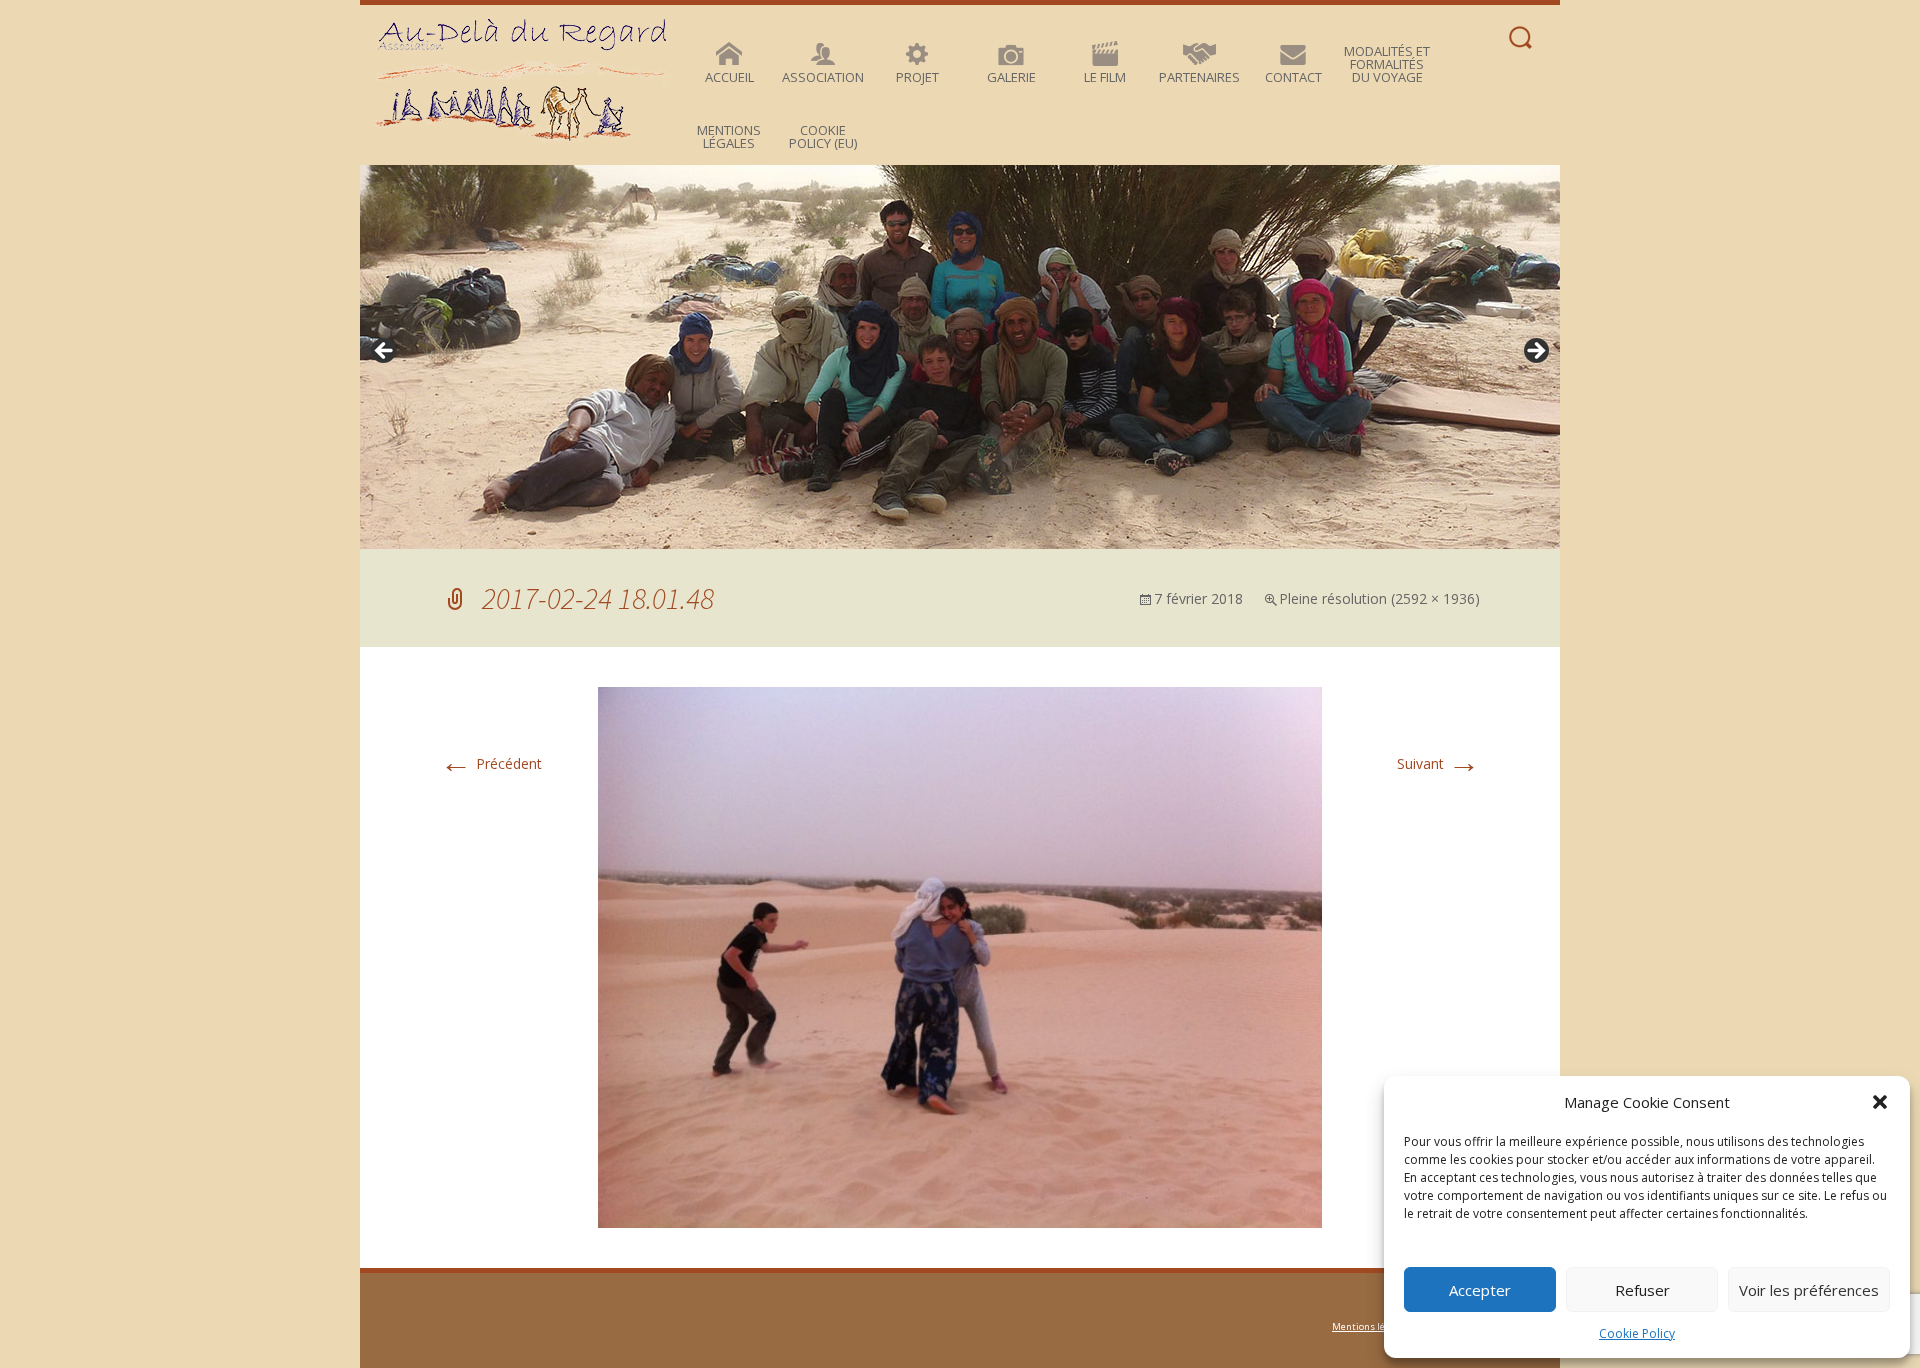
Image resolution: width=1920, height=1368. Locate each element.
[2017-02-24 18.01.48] (960, 955)
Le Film (1105, 77)
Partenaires (1199, 77)
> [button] (1535, 352)
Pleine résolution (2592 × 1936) (1379, 598)
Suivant (1438, 763)
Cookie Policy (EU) (823, 136)
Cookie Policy (1637, 1333)
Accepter (1480, 1290)
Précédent (491, 763)
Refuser (1642, 1290)
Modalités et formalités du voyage (1387, 64)
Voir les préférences (1809, 1290)
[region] (960, 357)
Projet (917, 77)
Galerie (1011, 77)
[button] (1880, 1102)
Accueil (729, 77)
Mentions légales (729, 136)
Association (823, 77)
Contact (1293, 77)
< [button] (385, 352)
